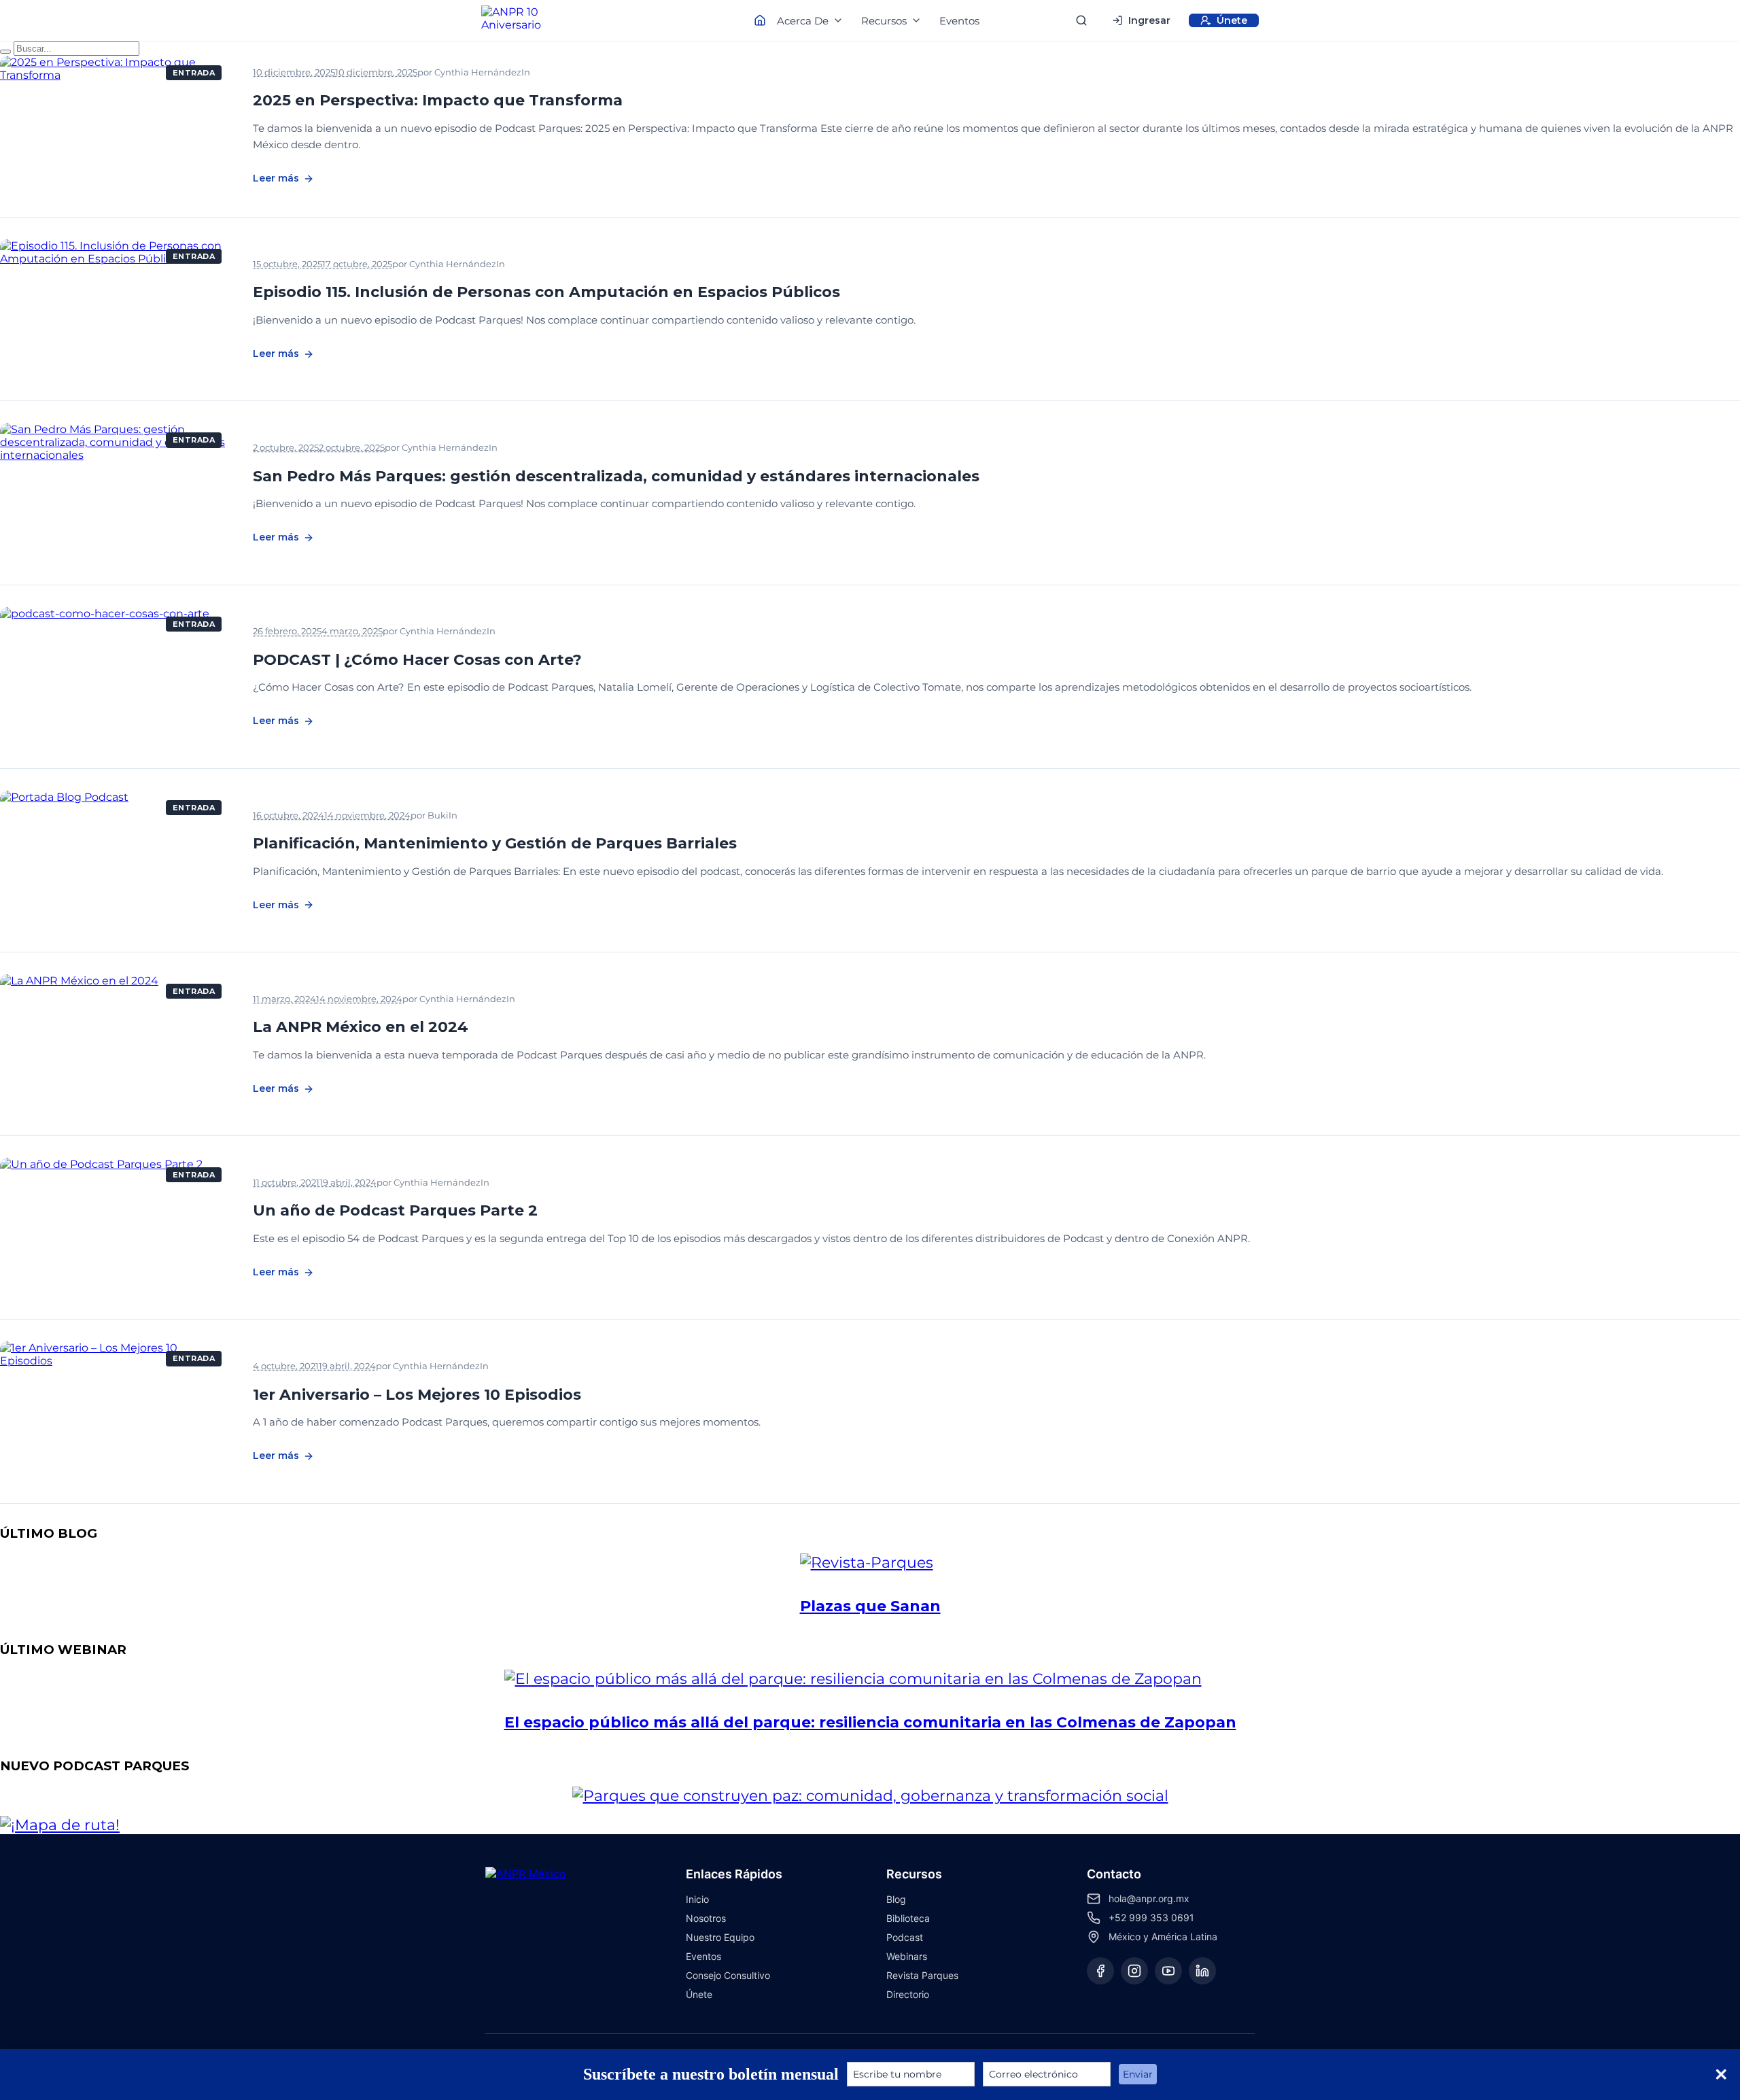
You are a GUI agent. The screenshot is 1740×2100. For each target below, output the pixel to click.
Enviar (1138, 2074)
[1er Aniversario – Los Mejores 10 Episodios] (116, 1411)
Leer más (276, 178)
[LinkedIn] (1202, 1971)
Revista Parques (922, 1975)
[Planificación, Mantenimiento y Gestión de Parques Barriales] (116, 860)
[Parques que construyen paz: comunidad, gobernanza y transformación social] (870, 1796)
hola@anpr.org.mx (1149, 1898)
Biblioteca (908, 1918)
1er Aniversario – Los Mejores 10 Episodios (417, 1395)
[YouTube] (1168, 1971)
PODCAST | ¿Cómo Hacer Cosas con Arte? (417, 660)
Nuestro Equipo (720, 1937)
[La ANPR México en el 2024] (116, 1044)
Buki (438, 815)
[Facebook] (1100, 1971)
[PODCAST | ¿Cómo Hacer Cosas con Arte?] (116, 677)
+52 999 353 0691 (1151, 1917)
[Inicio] (523, 20)
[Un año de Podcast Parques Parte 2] (116, 1227)
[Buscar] (1081, 20)
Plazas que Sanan (870, 1606)
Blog (896, 1899)
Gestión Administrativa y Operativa (608, 999)
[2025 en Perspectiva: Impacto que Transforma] (116, 125)
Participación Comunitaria (566, 632)
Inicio (697, 1899)
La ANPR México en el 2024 (361, 1027)
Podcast (559, 73)
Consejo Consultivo (728, 1975)
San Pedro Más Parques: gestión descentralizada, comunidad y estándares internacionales (616, 476)
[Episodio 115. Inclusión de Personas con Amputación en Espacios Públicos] (116, 309)
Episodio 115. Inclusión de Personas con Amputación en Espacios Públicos (546, 292)
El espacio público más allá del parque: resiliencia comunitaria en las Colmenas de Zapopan (870, 1722)
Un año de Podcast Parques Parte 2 (395, 1210)
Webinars (907, 1956)
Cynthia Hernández (478, 72)
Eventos (959, 21)
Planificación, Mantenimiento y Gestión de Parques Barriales (495, 843)
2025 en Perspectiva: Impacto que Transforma (438, 100)
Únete (699, 1994)
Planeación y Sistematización (535, 816)
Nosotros (706, 1918)
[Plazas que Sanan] (870, 1563)
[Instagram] (1134, 1971)
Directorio (908, 1994)
